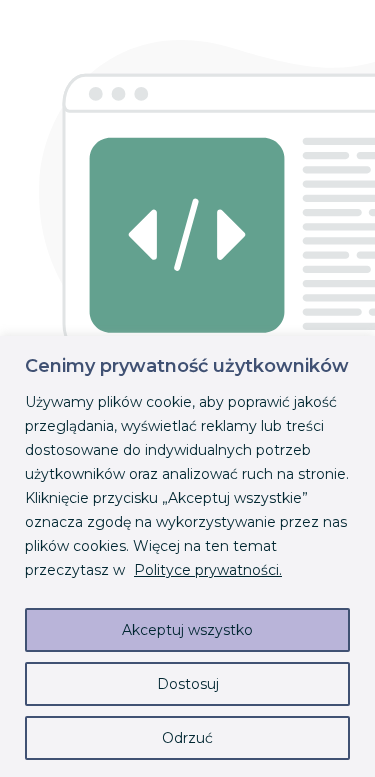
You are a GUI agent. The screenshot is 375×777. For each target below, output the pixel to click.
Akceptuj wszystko (187, 630)
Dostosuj (188, 684)
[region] (187, 556)
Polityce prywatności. (208, 570)
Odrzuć (187, 738)
